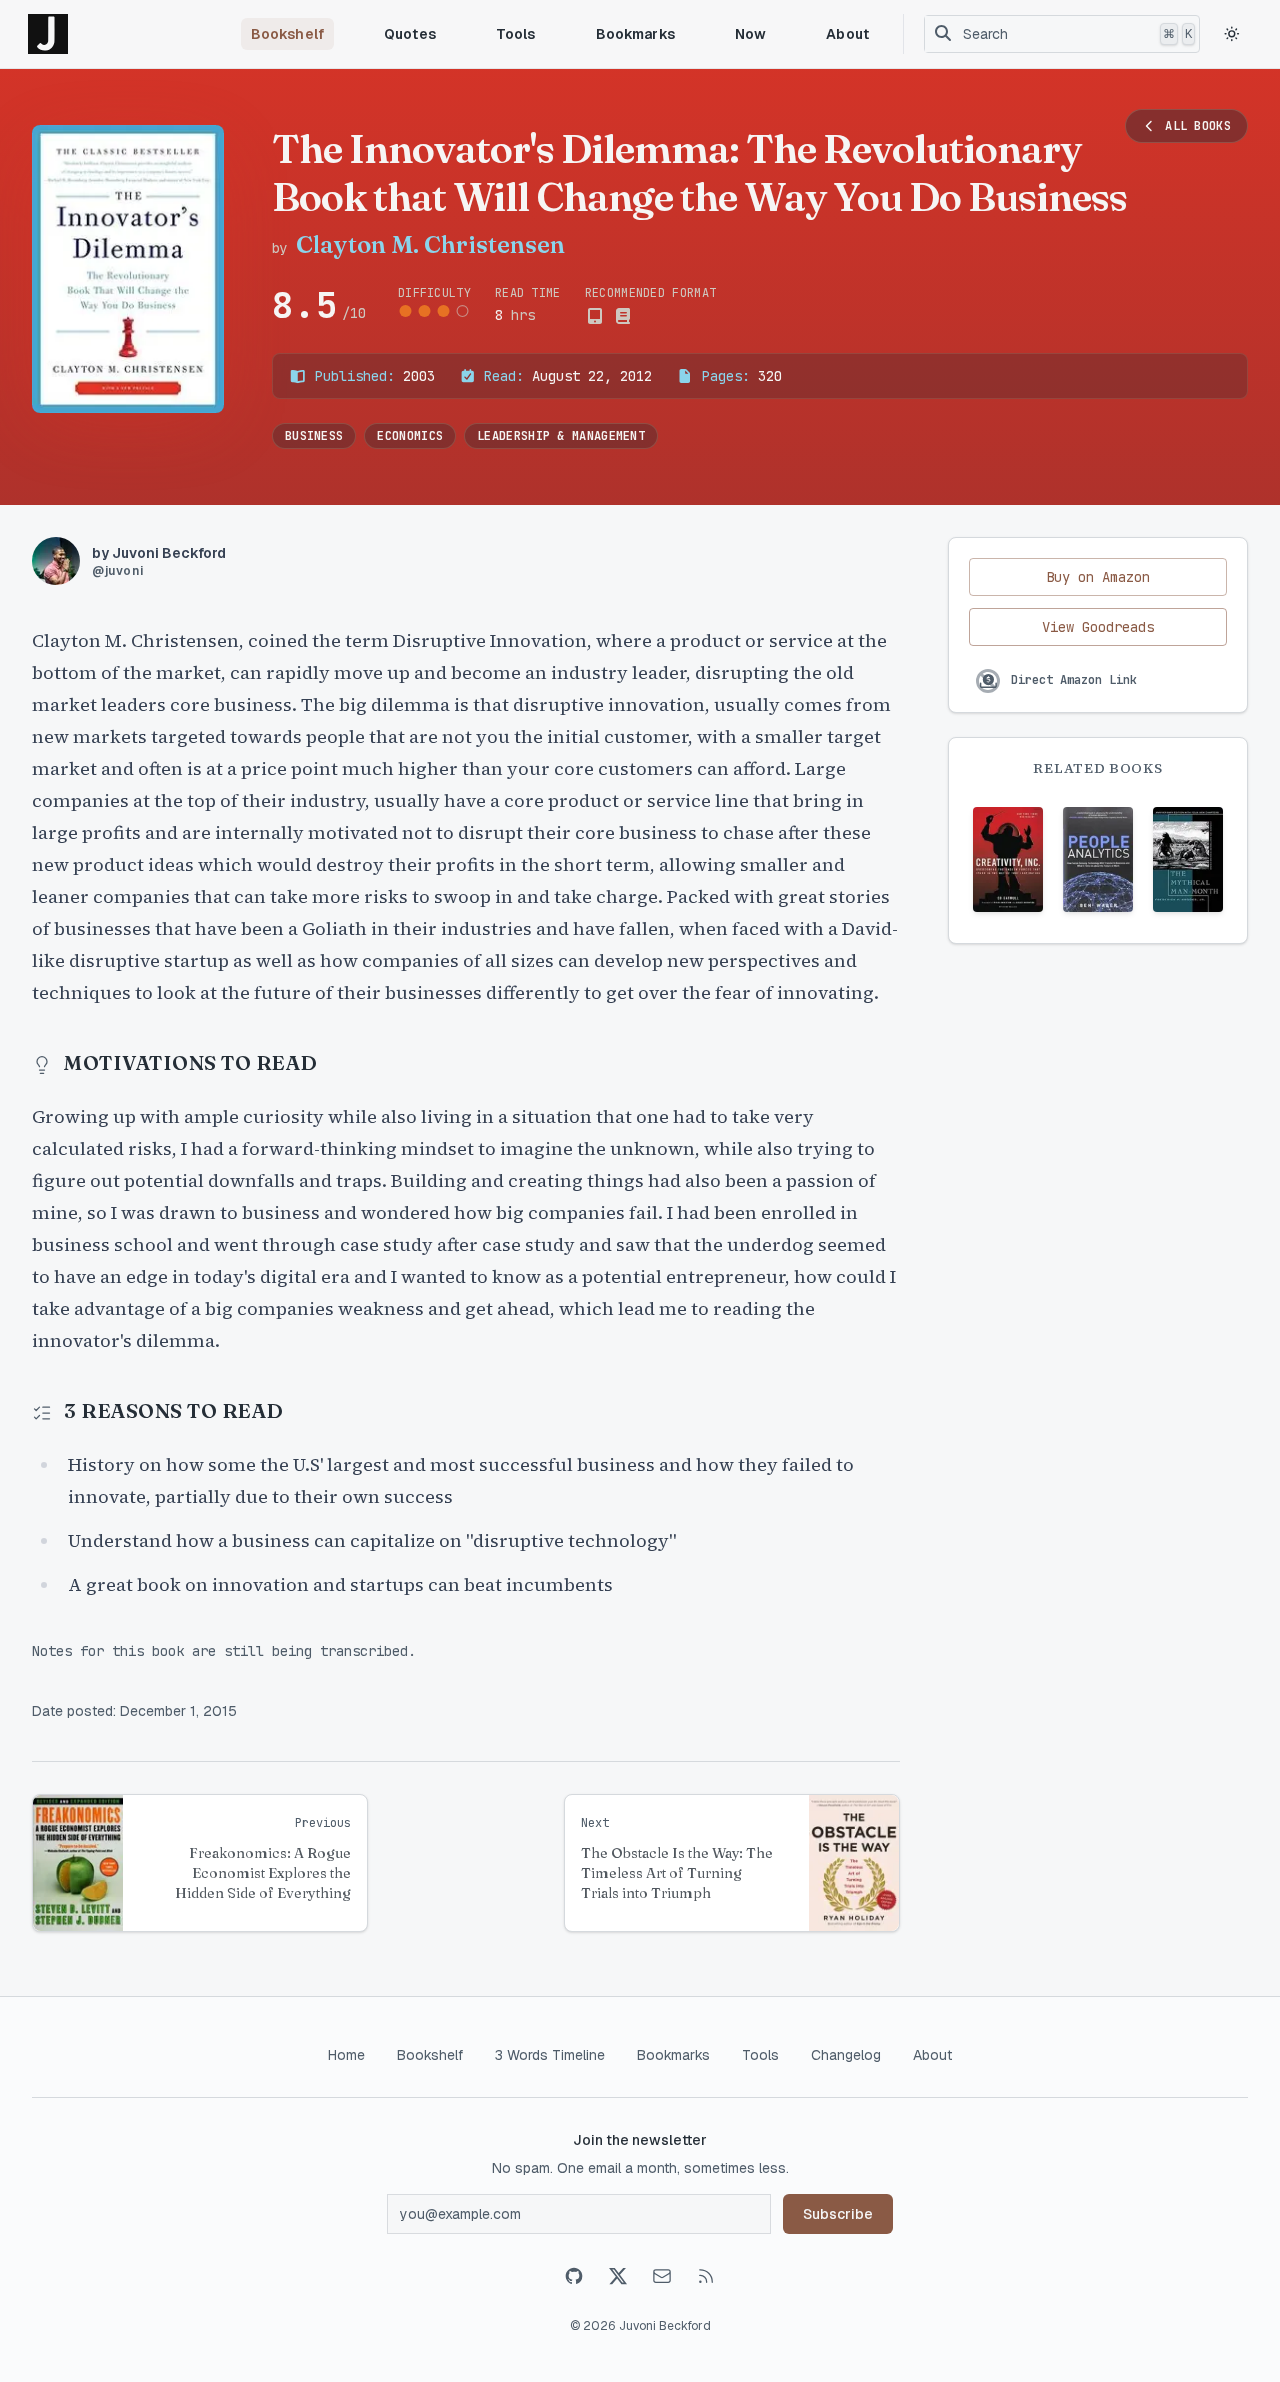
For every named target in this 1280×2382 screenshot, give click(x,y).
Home (346, 2055)
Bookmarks (635, 34)
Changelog (846, 2055)
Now (750, 34)
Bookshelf (287, 34)
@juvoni (117, 571)
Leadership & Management (561, 436)
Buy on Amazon (1098, 577)
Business (314, 436)
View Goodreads (1098, 627)
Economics (410, 436)
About (847, 34)
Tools (516, 34)
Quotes (410, 34)
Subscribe (838, 2214)
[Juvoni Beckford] (48, 34)
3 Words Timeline (550, 2055)
